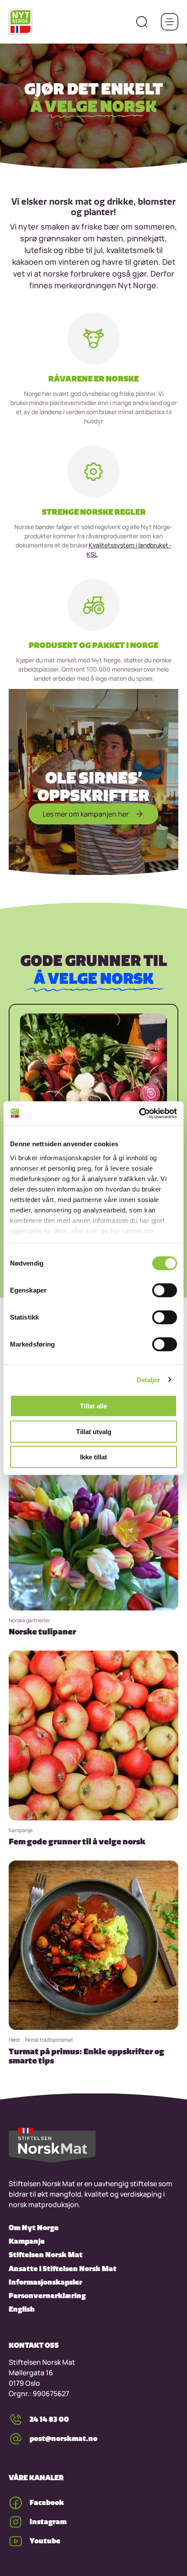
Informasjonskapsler (45, 2282)
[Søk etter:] (142, 22)
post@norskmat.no (63, 2438)
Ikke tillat (93, 1457)
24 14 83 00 (49, 2419)
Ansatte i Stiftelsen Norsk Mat (63, 2269)
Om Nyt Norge (34, 2228)
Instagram (48, 2522)
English (22, 2309)
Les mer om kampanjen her (86, 814)
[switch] (165, 1290)
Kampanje (27, 2241)
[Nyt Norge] (20, 22)
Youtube (45, 2541)
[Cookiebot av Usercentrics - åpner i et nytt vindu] (139, 1113)
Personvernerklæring (47, 2296)
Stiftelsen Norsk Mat (46, 2255)
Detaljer (149, 1379)
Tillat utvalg (94, 1431)
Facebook (47, 2502)
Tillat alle (93, 1406)
